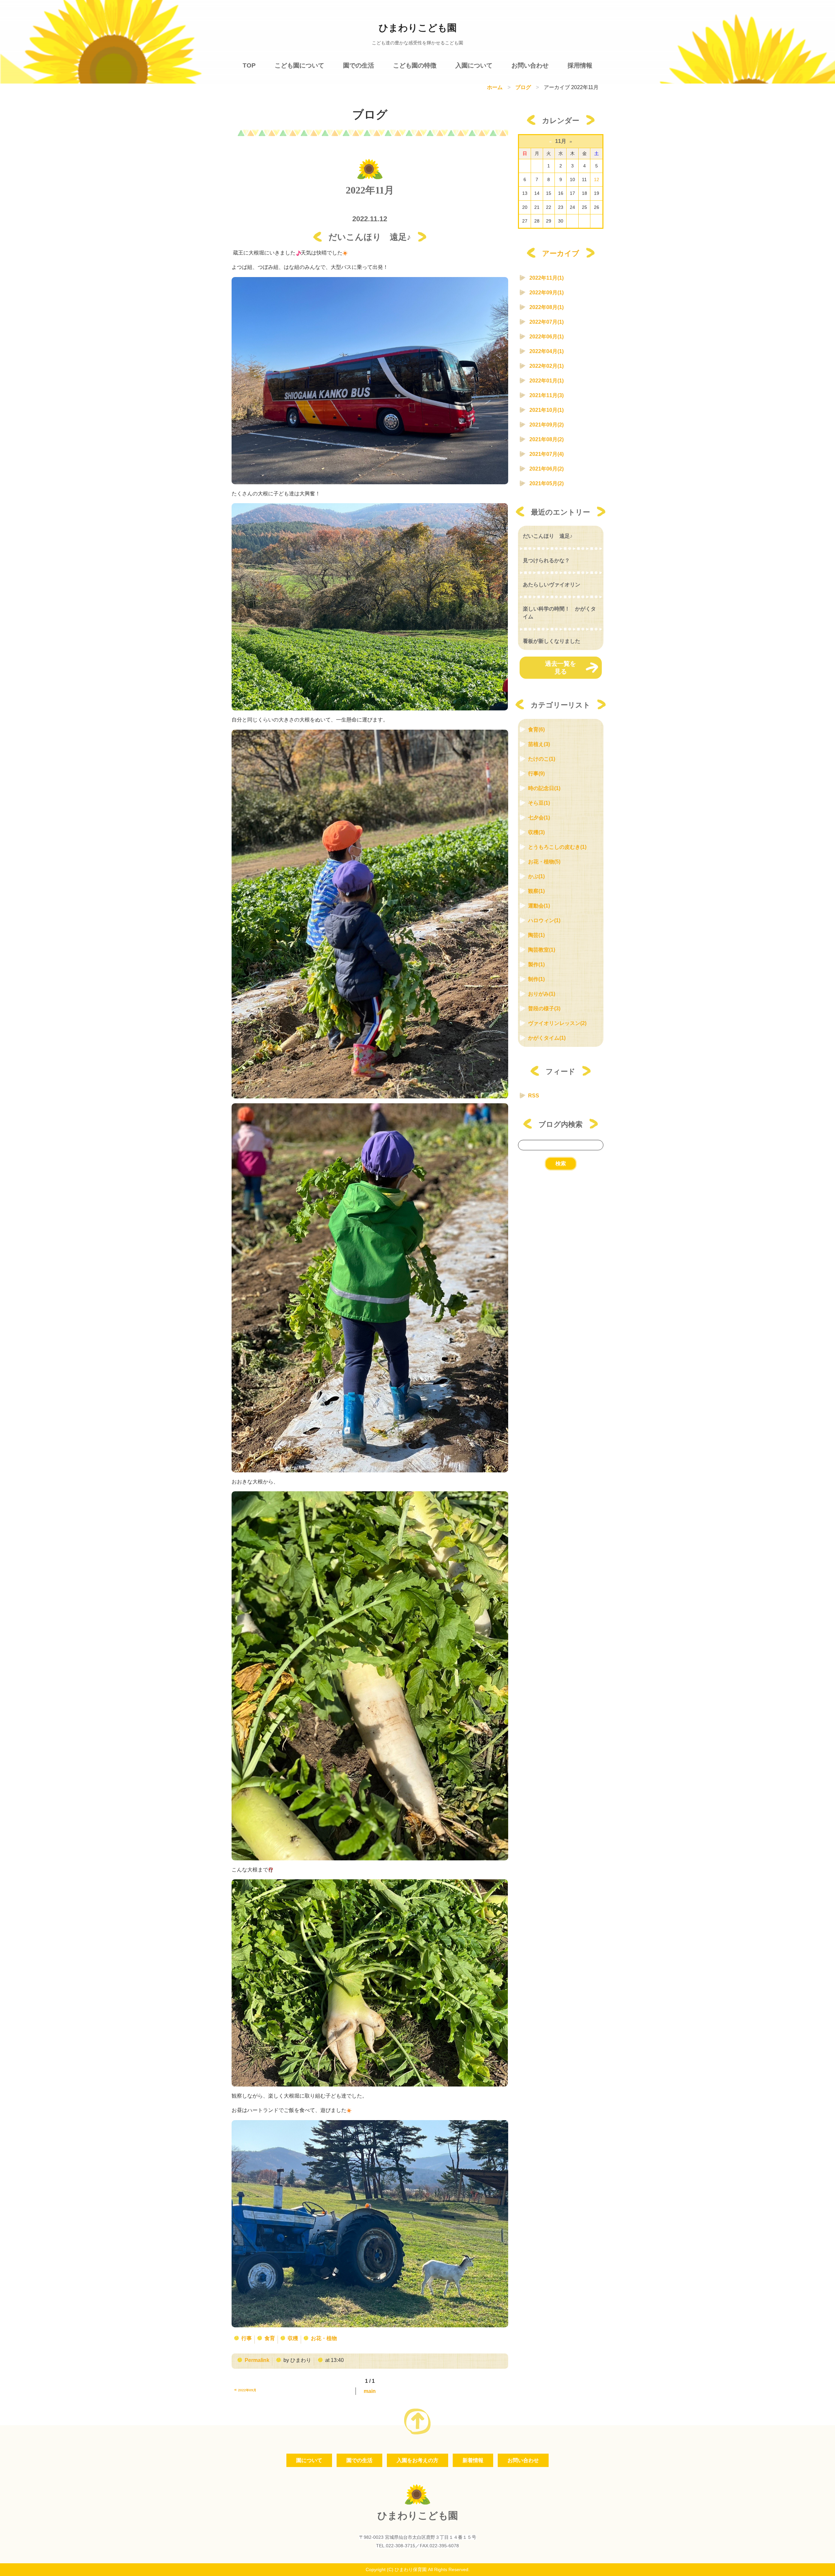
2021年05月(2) (547, 483)
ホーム (495, 87)
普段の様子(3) (544, 1009)
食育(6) (536, 729)
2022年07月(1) (547, 322)
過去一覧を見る (561, 667)
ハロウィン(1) (544, 920)
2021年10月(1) (547, 410)
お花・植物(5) (544, 862)
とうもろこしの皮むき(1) (557, 847)
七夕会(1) (539, 818)
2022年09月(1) (547, 293)
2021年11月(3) (547, 395)
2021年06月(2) (547, 469)
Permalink (257, 2360)
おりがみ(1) (542, 994)
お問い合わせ (530, 65)
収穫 (293, 2338)
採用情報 (580, 65)
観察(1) (536, 891)
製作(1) (536, 964)
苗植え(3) (539, 744)
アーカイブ (561, 253)
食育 (270, 2338)
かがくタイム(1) (547, 1038)
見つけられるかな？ (546, 561)
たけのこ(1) (542, 759)
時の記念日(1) (544, 788)
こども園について (299, 65)
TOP (249, 65)
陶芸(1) (536, 935)
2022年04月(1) (547, 351)
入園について (474, 65)
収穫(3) (536, 832)
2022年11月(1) (547, 278)
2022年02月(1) (547, 366)
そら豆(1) (539, 803)
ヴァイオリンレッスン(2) (557, 1023)
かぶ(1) (536, 876)
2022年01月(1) (547, 381)
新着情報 (473, 2460)
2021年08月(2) (547, 439)
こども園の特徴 (415, 65)
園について (309, 2460)
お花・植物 (324, 2338)
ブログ (523, 87)
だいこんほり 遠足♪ (548, 536)
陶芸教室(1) (542, 950)
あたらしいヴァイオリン (552, 585)
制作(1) (536, 979)
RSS (534, 1096)
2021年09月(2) (547, 425)
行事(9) (536, 774)
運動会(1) (539, 906)
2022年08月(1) (547, 307)
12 (597, 179)
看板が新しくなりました (552, 641)
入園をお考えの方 (417, 2460)
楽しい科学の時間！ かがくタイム (559, 613)
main (370, 2391)
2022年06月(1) (547, 337)
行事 (247, 2338)
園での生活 (359, 65)
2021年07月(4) (547, 454)
